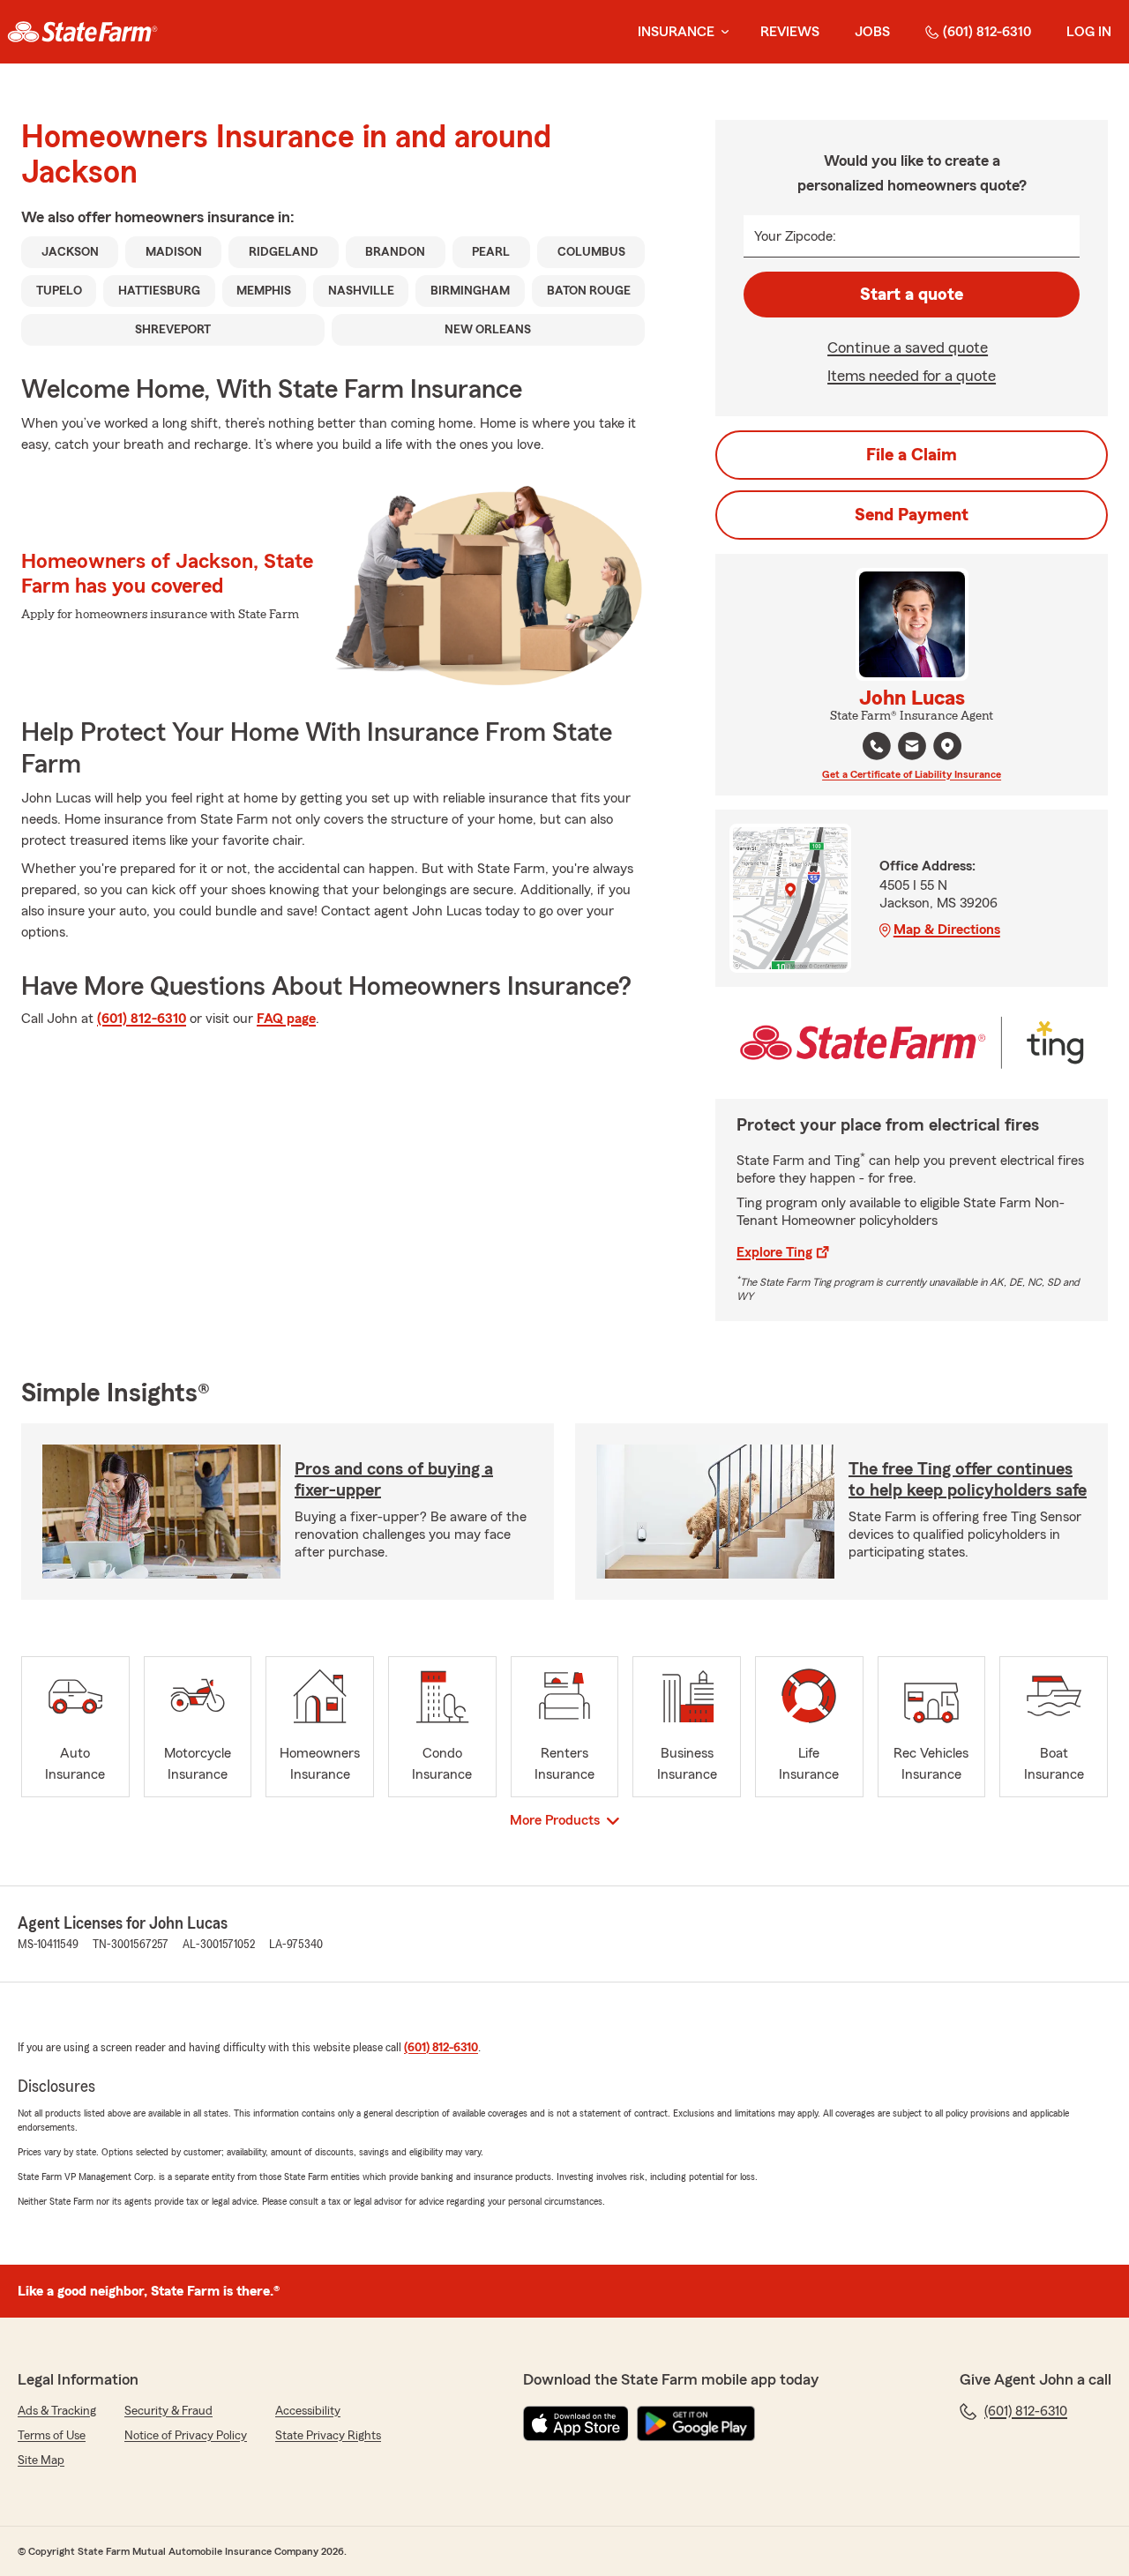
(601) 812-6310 (987, 32)
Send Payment (912, 515)
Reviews (790, 32)
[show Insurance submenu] (722, 32)
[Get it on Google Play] (696, 2423)
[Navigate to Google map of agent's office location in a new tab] (947, 746)
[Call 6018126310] (877, 746)
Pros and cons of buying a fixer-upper (394, 1480)
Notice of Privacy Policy (186, 2436)
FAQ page (286, 1019)
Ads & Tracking (57, 2411)
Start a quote (912, 295)
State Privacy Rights (328, 2436)
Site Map (41, 2460)
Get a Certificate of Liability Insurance (912, 774)
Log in (1089, 32)
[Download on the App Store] (576, 2423)
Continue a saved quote (908, 347)
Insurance (676, 32)
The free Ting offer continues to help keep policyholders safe (968, 1480)
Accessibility (308, 2411)
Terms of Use (52, 2436)
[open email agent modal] (912, 748)
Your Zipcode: (795, 236)
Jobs (872, 32)
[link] (82, 32)
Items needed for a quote (912, 376)
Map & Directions (947, 930)
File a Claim (912, 455)
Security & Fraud (168, 2411)
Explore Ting (774, 1252)
